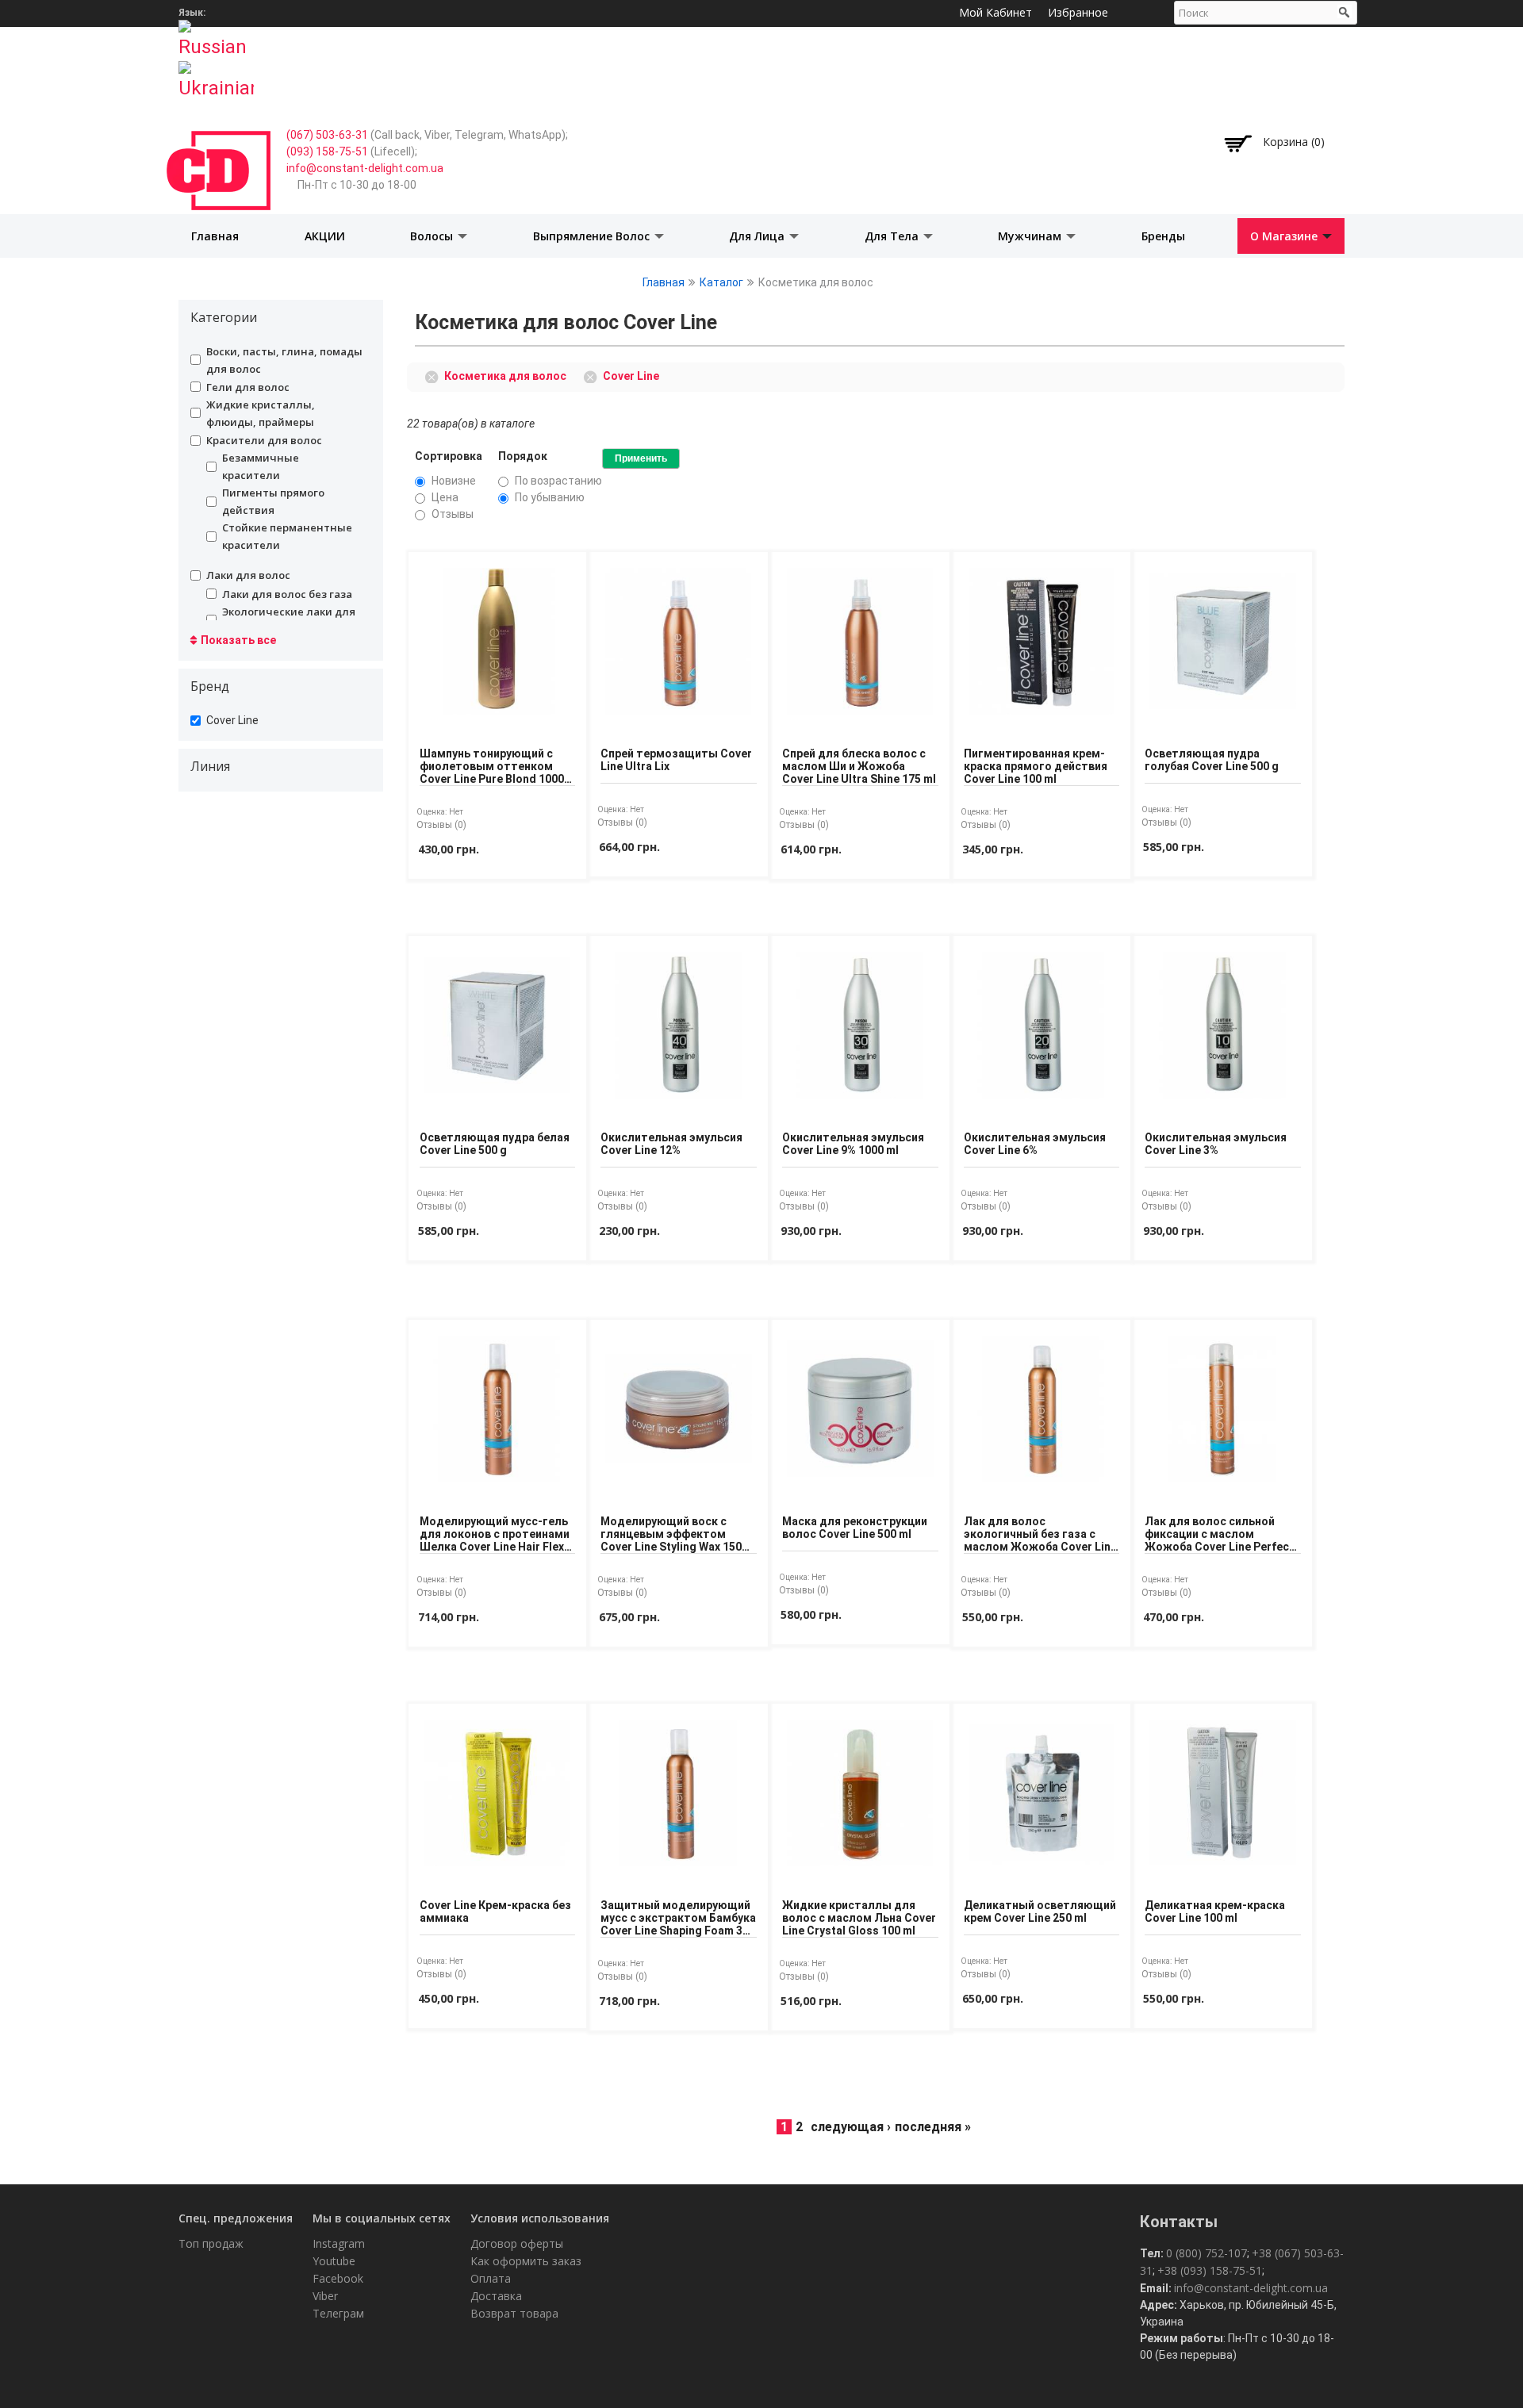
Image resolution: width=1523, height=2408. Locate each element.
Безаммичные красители (261, 466)
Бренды (1163, 236)
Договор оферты (517, 2243)
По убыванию (550, 497)
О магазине (1285, 236)
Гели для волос (248, 387)
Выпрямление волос (593, 236)
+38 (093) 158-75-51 (1210, 2270)
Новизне (454, 481)
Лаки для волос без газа (287, 594)
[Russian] (216, 34)
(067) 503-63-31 (327, 135)
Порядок (523, 456)
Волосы (433, 236)
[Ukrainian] (216, 75)
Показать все (238, 640)
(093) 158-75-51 (327, 151)
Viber (325, 2296)
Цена (445, 497)
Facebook (338, 2278)
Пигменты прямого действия (273, 501)
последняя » (933, 2127)
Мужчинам (1031, 236)
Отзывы (453, 514)
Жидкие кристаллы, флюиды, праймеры (261, 413)
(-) (434, 375)
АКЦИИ (325, 236)
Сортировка (449, 456)
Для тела (893, 236)
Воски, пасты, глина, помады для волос (284, 360)
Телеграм (338, 2313)
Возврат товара (514, 2313)
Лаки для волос (248, 575)
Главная (215, 236)
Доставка (496, 2296)
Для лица (758, 236)
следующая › (851, 2127)
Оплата (491, 2278)
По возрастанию (558, 481)
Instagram (339, 2243)
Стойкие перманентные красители (287, 536)
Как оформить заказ (526, 2261)
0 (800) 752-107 (1207, 2253)
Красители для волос (264, 440)
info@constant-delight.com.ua (365, 168)
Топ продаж (211, 2243)
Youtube (334, 2261)
